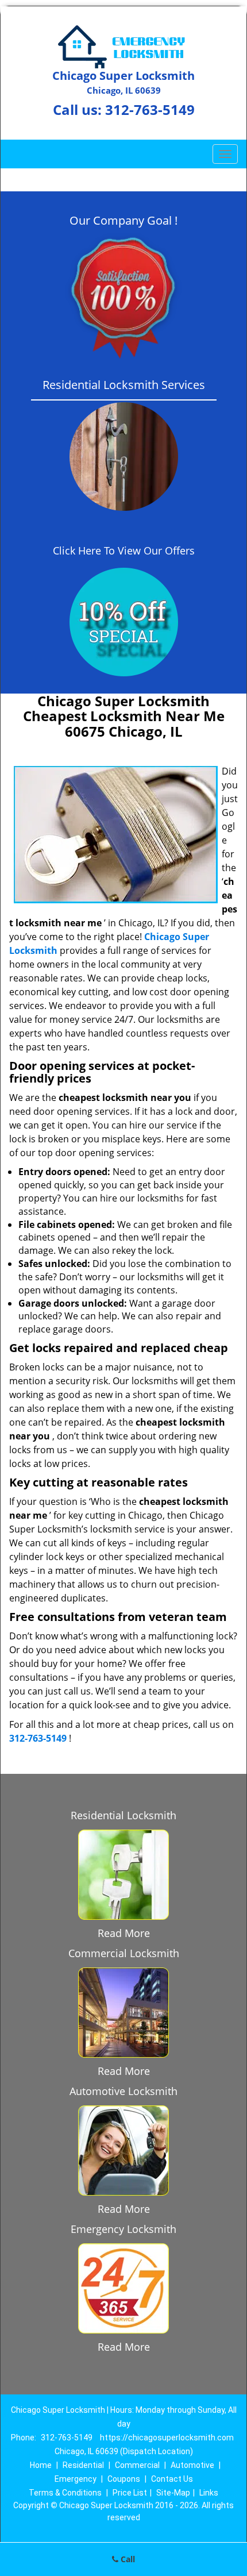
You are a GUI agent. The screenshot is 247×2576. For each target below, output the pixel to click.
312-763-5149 (150, 109)
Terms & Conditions (65, 2493)
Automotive (192, 2465)
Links (209, 2493)
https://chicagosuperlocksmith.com (167, 2438)
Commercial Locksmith (124, 1953)
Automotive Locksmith (123, 2091)
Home (41, 2465)
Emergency (76, 2479)
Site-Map (173, 2493)
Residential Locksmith (123, 1815)
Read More (124, 1933)
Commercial (137, 2465)
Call (127, 2559)
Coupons (124, 2479)
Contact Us (172, 2479)
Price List (130, 2493)
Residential (83, 2465)
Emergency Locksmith (123, 2229)
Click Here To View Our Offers (124, 550)
